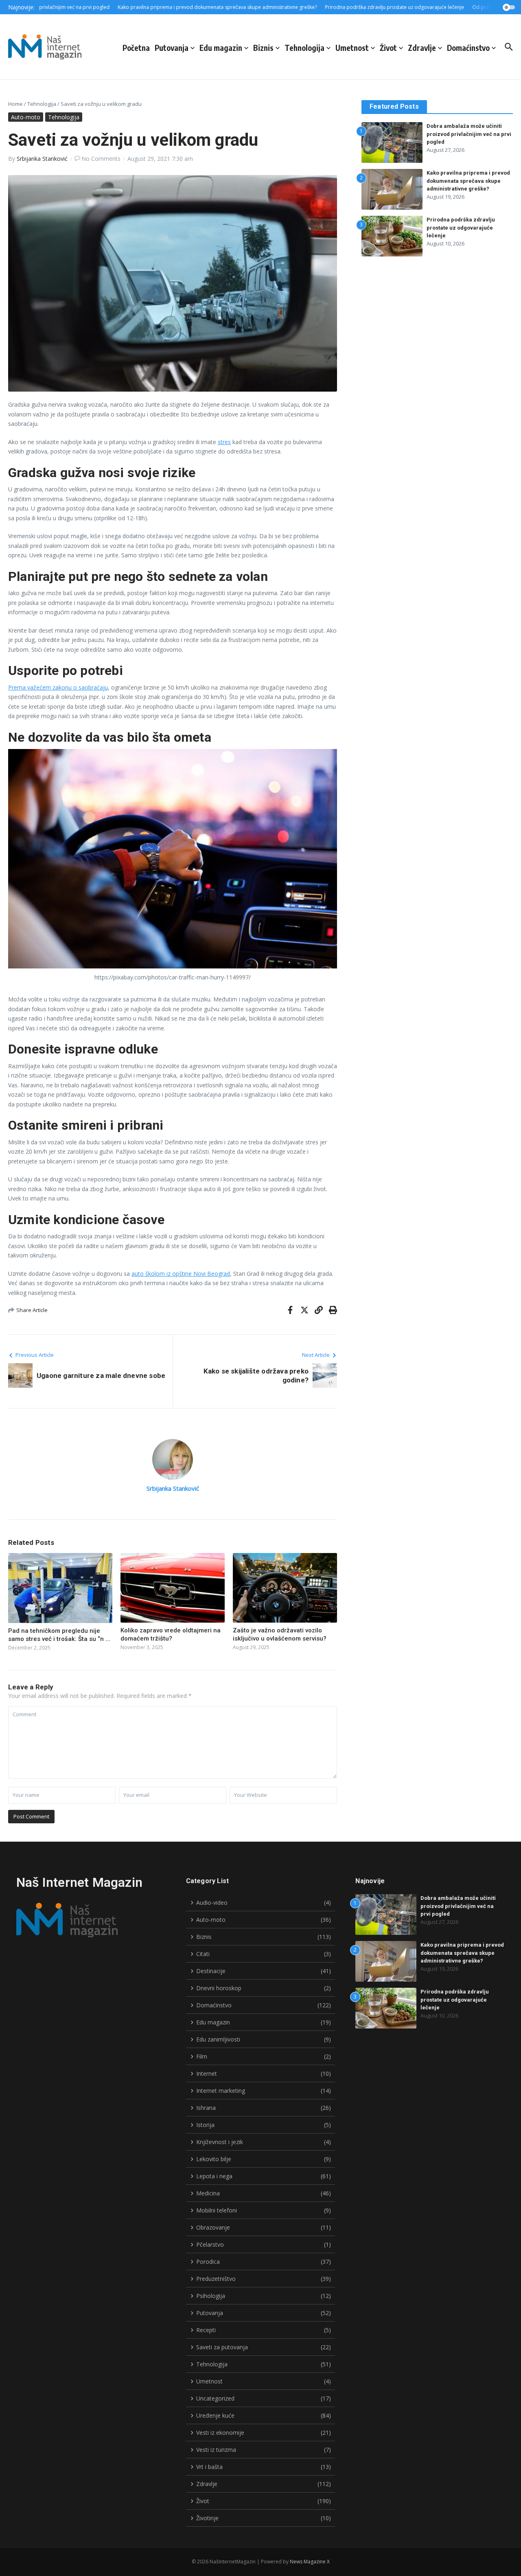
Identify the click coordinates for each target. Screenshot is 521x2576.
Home (15, 104)
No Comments (101, 159)
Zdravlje (422, 48)
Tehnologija (304, 48)
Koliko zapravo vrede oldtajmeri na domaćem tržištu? (171, 1634)
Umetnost (352, 48)
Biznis (263, 48)
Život (388, 48)
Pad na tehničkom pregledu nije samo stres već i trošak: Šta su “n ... (59, 1635)
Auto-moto (26, 117)
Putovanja (172, 48)
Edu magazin (221, 48)
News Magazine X (310, 2562)
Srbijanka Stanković (42, 159)
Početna (136, 48)
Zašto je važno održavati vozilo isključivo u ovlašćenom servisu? (280, 1634)
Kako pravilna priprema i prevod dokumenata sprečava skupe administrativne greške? (468, 181)
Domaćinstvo (468, 48)
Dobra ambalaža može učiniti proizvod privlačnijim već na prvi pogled (469, 134)
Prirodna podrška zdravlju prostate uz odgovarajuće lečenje (461, 228)
